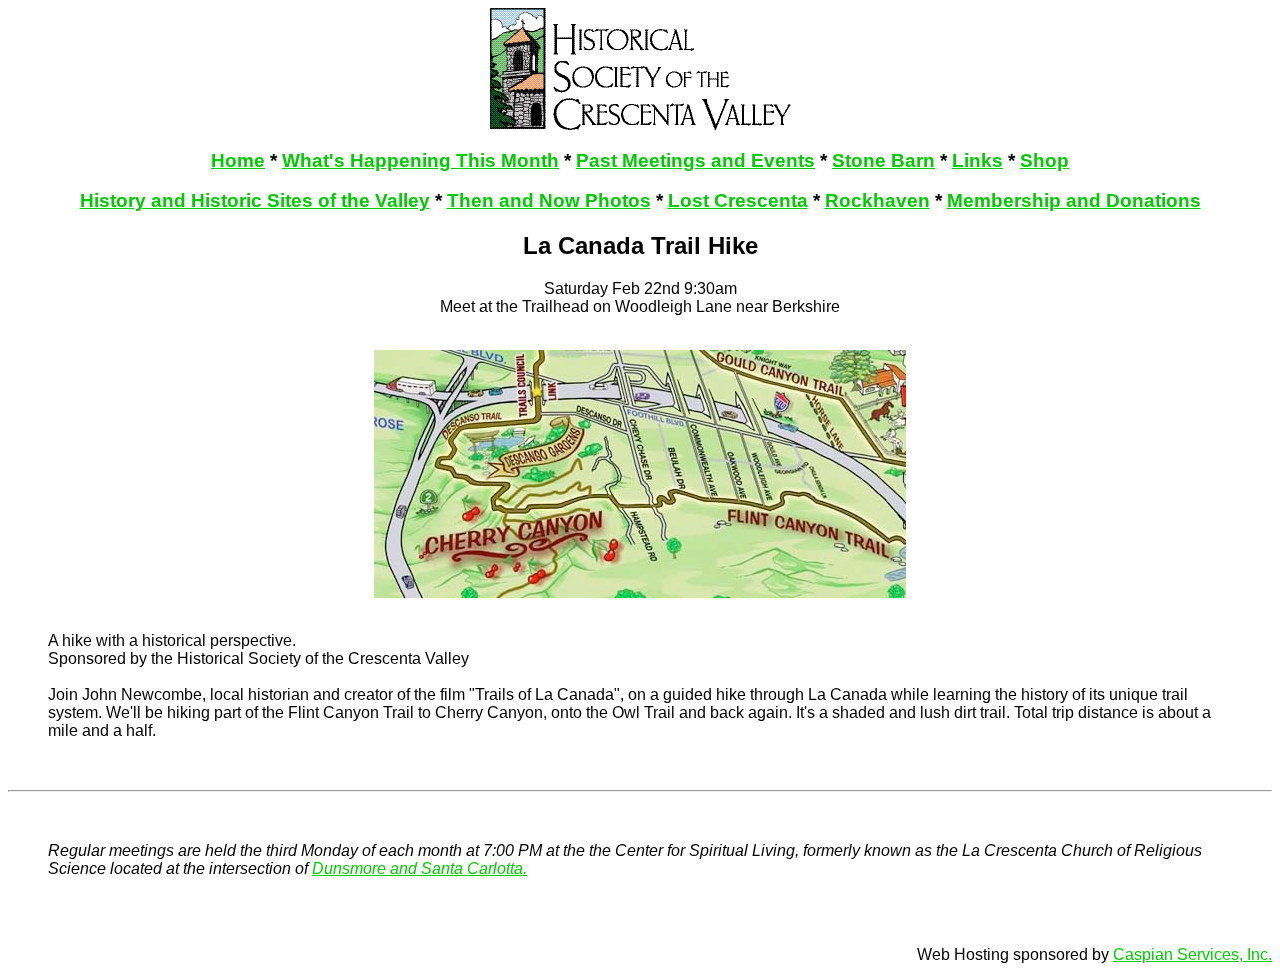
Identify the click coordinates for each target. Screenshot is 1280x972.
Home (238, 160)
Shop (1044, 160)
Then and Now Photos (549, 200)
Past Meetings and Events (695, 160)
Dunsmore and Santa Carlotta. (419, 868)
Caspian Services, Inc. (1192, 954)
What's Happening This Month (420, 160)
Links (977, 160)
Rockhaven (877, 200)
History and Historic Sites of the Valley (255, 200)
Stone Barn (883, 160)
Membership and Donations (1074, 200)
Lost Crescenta (738, 200)
